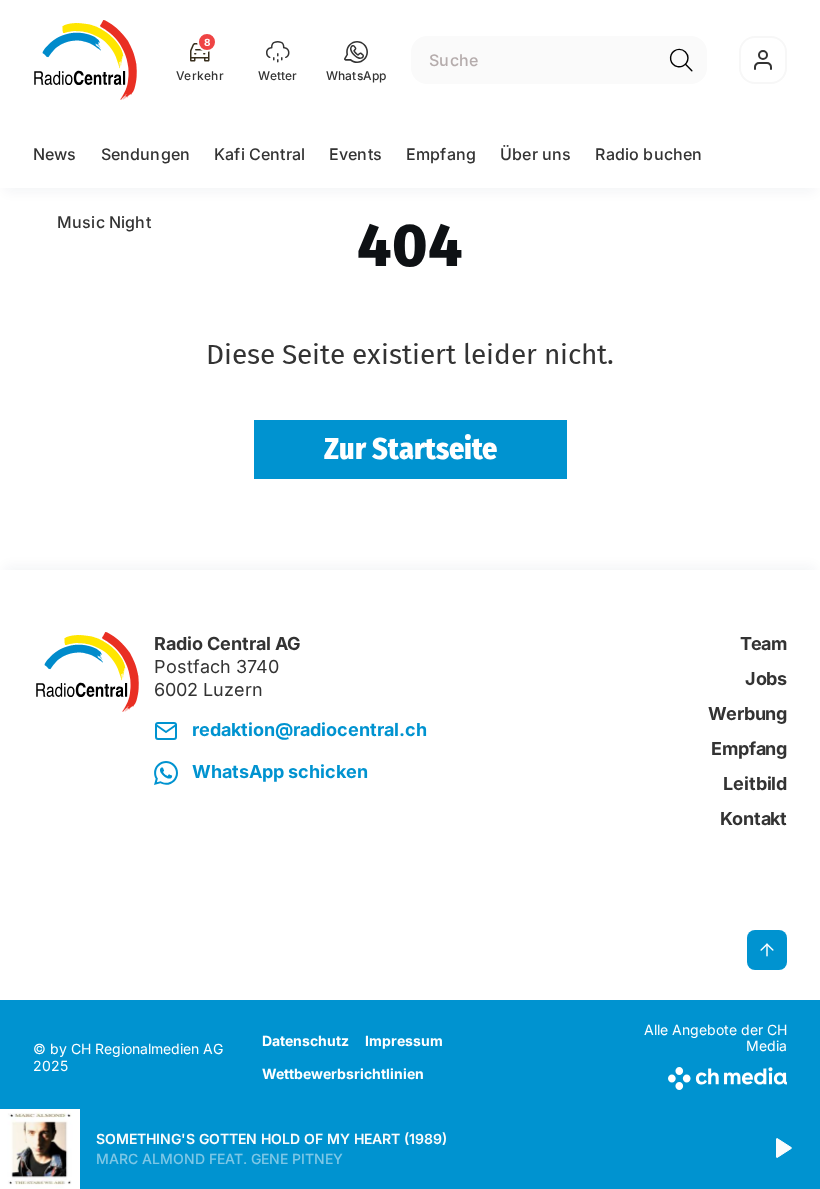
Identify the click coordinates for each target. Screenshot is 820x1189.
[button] (356, 60)
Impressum (404, 1040)
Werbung (747, 713)
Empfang (441, 154)
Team (763, 643)
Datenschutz (305, 1040)
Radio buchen (648, 154)
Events (355, 154)
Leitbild (755, 783)
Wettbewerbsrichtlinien (343, 1073)
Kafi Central (259, 154)
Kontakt (753, 818)
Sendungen (145, 154)
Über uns (535, 154)
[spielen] (782, 1149)
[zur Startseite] (85, 60)
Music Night (104, 222)
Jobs (766, 678)
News (55, 154)
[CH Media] (699, 1074)
